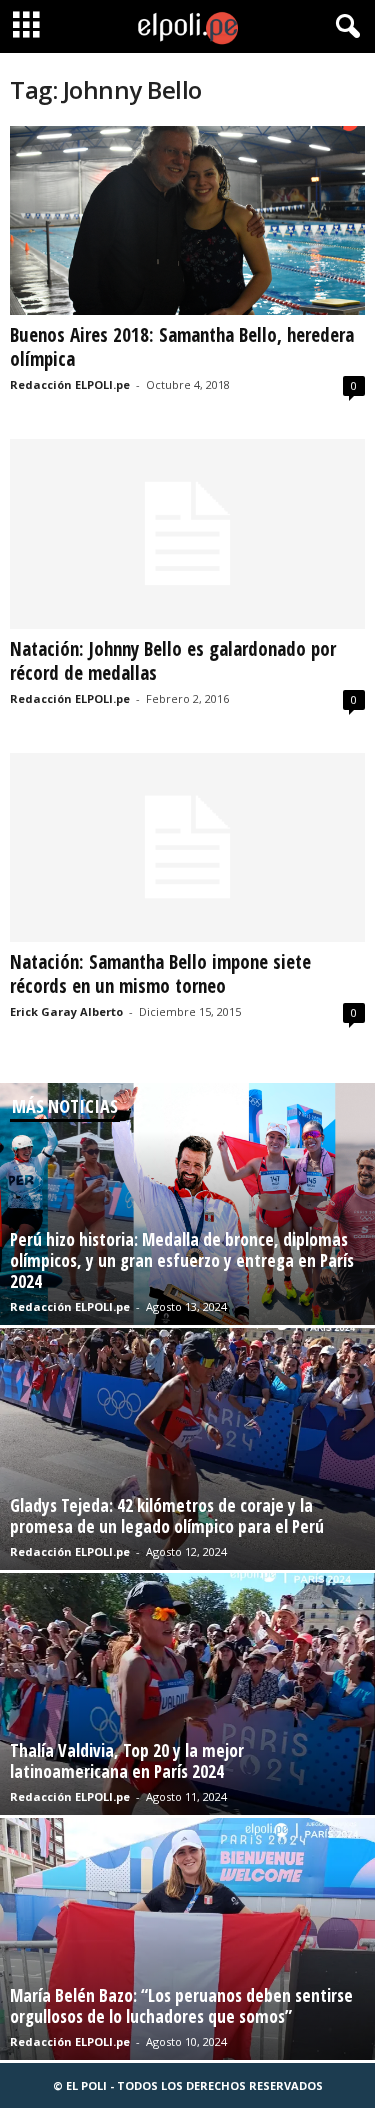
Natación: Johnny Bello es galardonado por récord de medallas (173, 661)
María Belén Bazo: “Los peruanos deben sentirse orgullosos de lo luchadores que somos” (181, 2006)
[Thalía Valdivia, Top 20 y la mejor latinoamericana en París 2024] (187, 1694)
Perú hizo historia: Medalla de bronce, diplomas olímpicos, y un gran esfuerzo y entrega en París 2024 (182, 1260)
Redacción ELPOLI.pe (70, 384)
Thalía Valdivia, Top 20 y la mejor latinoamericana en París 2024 (127, 1761)
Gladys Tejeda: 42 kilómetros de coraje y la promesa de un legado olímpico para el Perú (167, 1516)
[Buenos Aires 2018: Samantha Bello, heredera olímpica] (187, 220)
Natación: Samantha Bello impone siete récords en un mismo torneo (160, 974)
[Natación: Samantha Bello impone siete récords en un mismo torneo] (187, 847)
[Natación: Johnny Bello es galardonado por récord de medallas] (187, 533)
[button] (344, 27)
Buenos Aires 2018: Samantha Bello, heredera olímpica (182, 347)
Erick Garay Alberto (66, 1011)
